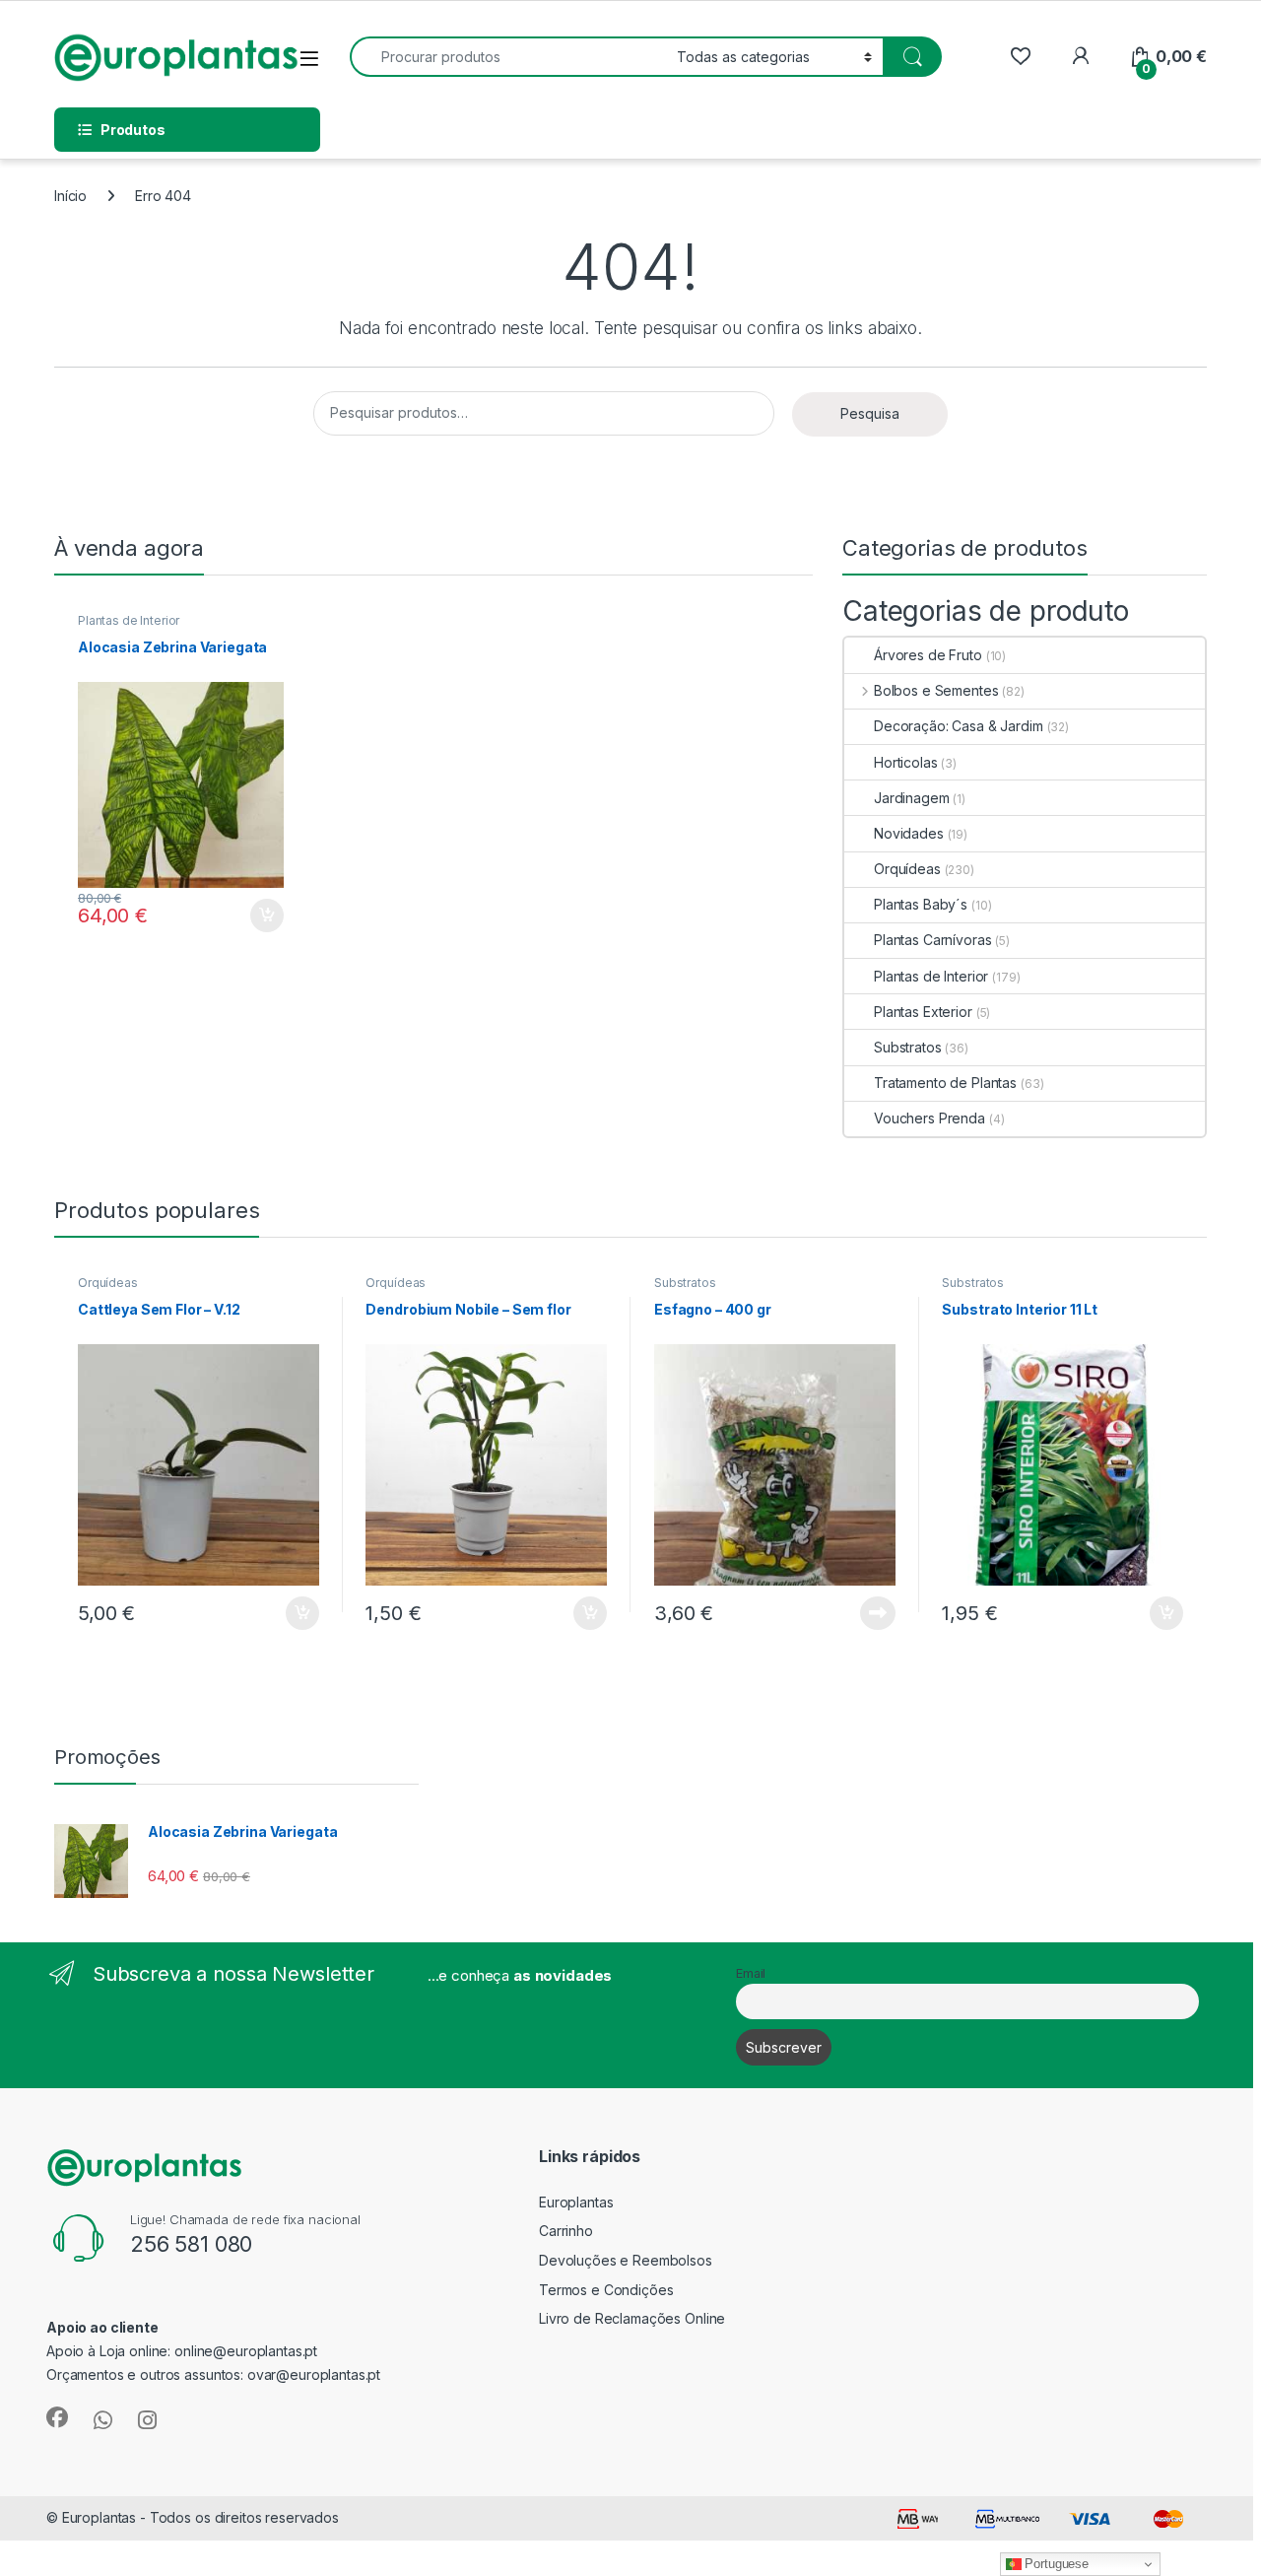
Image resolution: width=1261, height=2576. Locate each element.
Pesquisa (870, 413)
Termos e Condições (606, 2290)
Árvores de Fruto (928, 655)
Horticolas (906, 762)
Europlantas (576, 2202)
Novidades (909, 833)
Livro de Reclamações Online (632, 2318)
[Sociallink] (57, 2417)
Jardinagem (912, 798)
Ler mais (878, 1613)
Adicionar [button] (254, 915)
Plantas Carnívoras (932, 940)
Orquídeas (907, 869)
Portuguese (1055, 2564)
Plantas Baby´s (921, 904)
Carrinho (566, 2231)
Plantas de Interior (129, 620)
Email (751, 1973)
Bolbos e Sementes (936, 690)
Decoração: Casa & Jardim (959, 726)
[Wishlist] (1020, 57)
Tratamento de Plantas (945, 1083)
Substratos (908, 1047)
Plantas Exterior (923, 1012)
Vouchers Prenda (929, 1118)
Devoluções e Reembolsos (626, 2260)
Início (70, 196)
